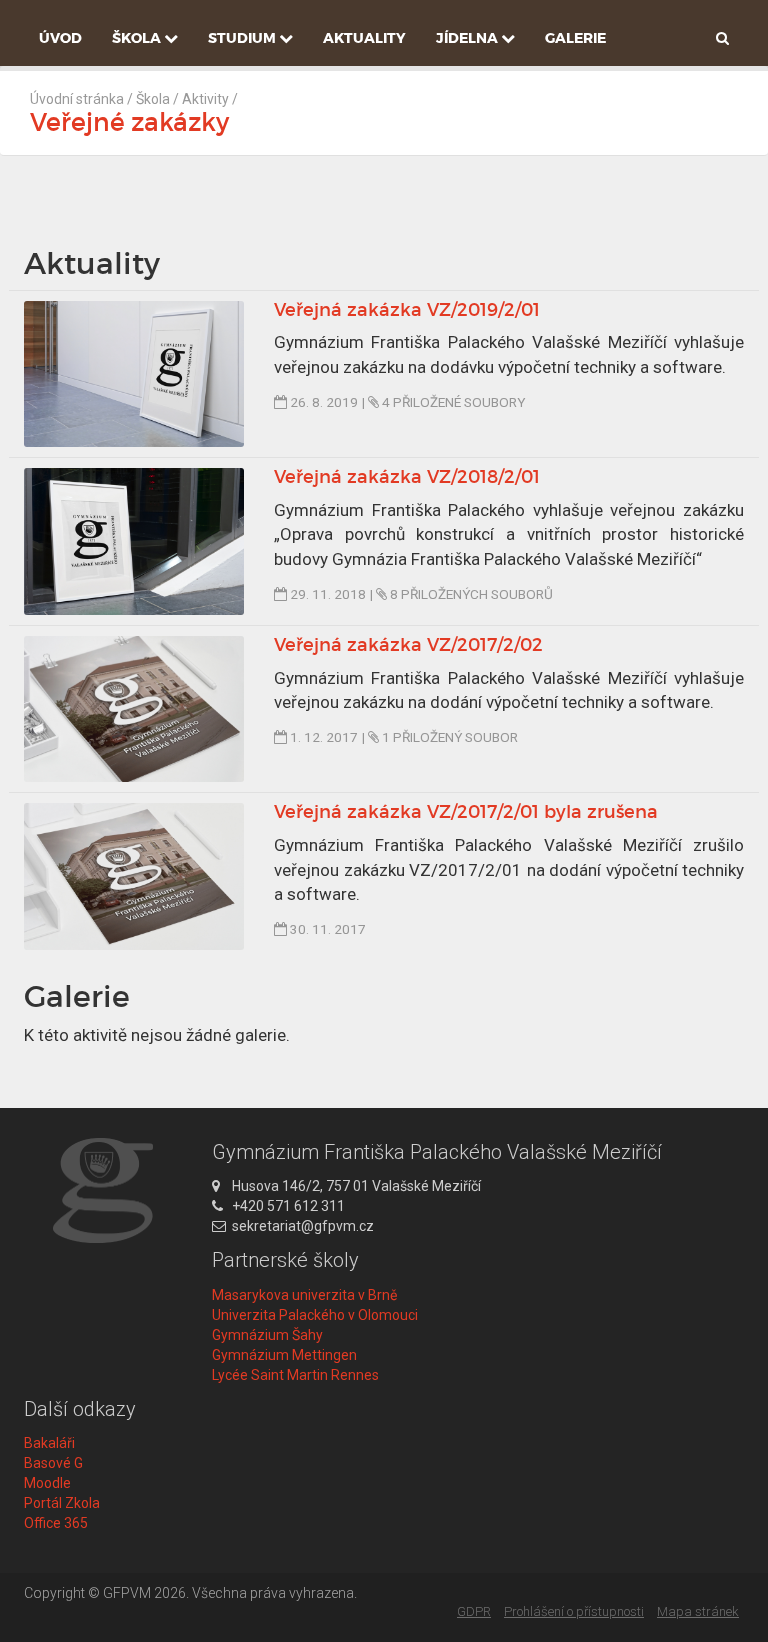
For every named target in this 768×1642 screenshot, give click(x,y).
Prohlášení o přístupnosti (574, 1611)
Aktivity (205, 99)
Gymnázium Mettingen (284, 1355)
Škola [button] (138, 38)
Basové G (53, 1463)
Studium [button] (243, 38)
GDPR (474, 1611)
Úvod (60, 38)
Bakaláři (49, 1443)
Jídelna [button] (468, 38)
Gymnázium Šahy (267, 1335)
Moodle (47, 1483)
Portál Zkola (62, 1503)
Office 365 (56, 1523)
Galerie (575, 38)
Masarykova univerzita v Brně (304, 1295)
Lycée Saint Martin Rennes (295, 1375)
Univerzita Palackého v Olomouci (315, 1315)
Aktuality (364, 38)
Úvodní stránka (77, 99)
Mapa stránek (698, 1611)
